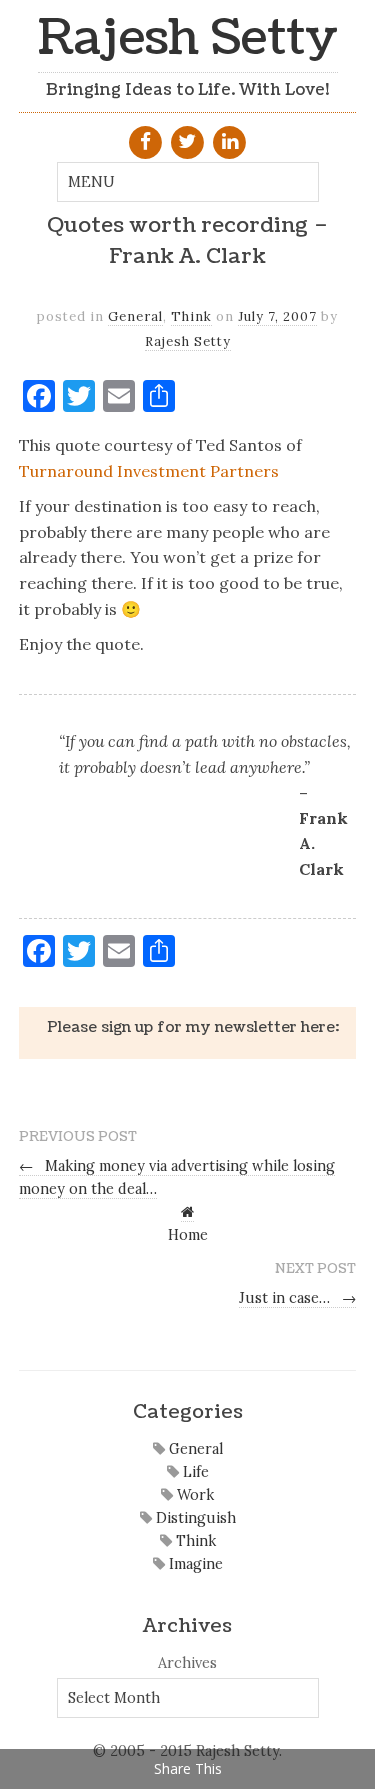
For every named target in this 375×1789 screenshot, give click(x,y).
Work (193, 1495)
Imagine (194, 1564)
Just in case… (298, 1298)
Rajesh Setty (188, 38)
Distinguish (194, 1518)
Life (194, 1472)
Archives (187, 1663)
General (135, 316)
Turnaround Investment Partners (149, 471)
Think (191, 316)
